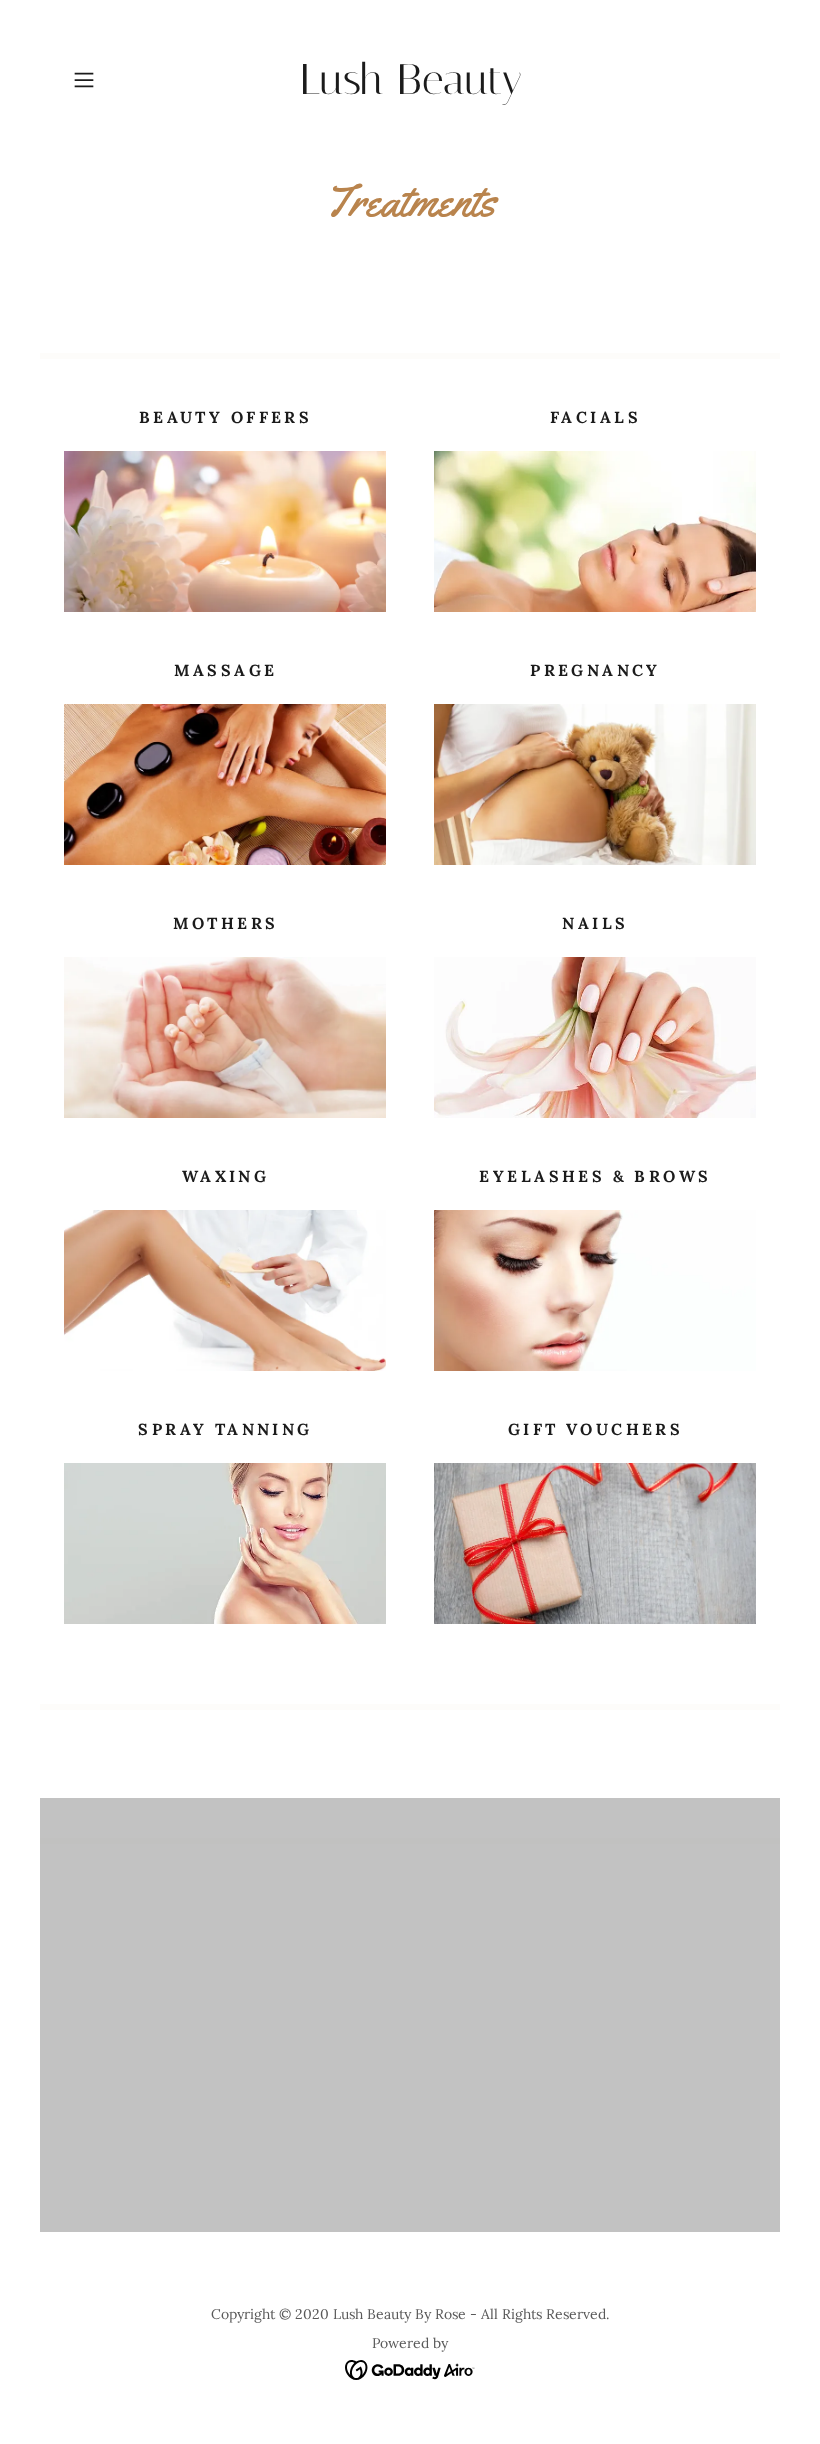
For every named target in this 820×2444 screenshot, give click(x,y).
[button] (116, 80)
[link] (410, 88)
